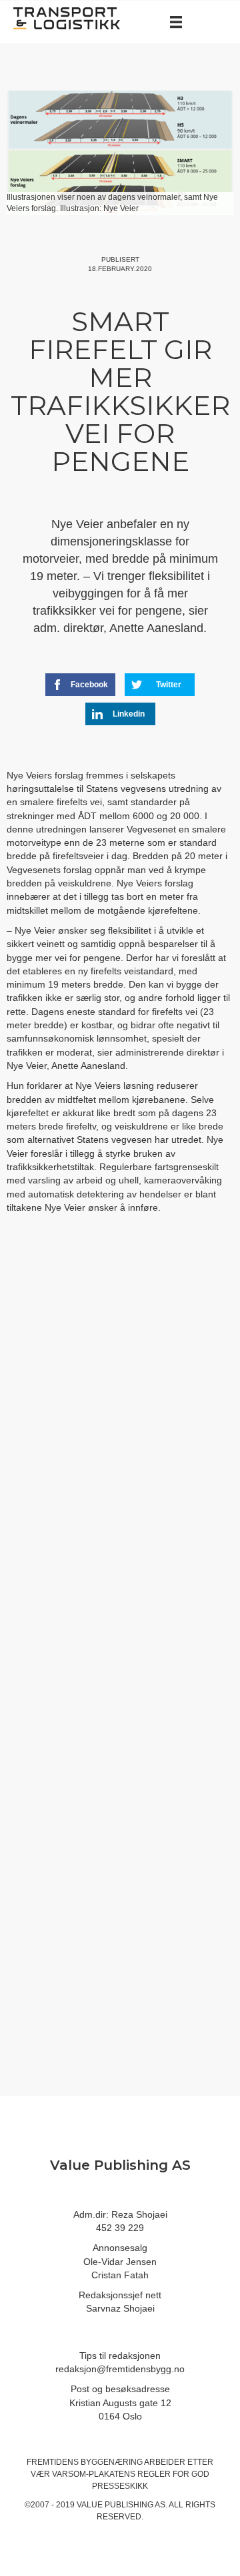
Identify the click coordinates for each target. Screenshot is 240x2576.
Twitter (169, 685)
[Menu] (176, 22)
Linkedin (129, 714)
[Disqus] (120, 1448)
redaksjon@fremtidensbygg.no (120, 2369)
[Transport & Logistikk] (67, 17)
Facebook (89, 685)
